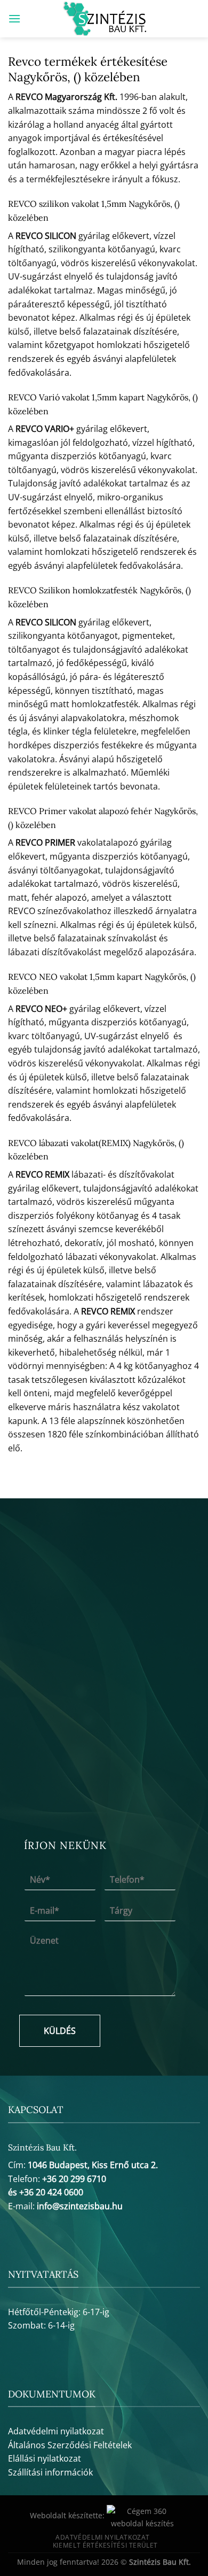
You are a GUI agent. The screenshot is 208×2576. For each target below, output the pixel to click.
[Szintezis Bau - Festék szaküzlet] (104, 19)
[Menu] (14, 18)
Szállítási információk (50, 2472)
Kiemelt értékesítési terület (105, 2545)
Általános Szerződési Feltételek (70, 2445)
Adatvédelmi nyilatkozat (56, 2431)
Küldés (60, 2031)
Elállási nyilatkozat (45, 2458)
